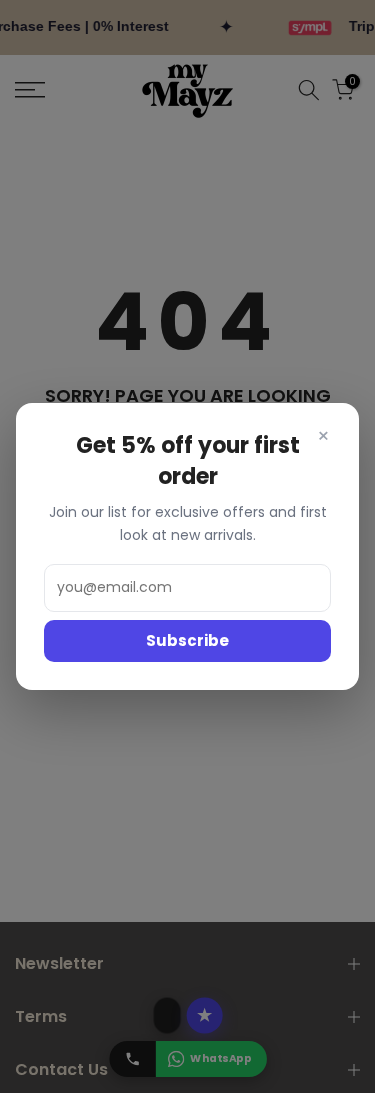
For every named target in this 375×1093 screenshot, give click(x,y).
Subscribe (187, 640)
